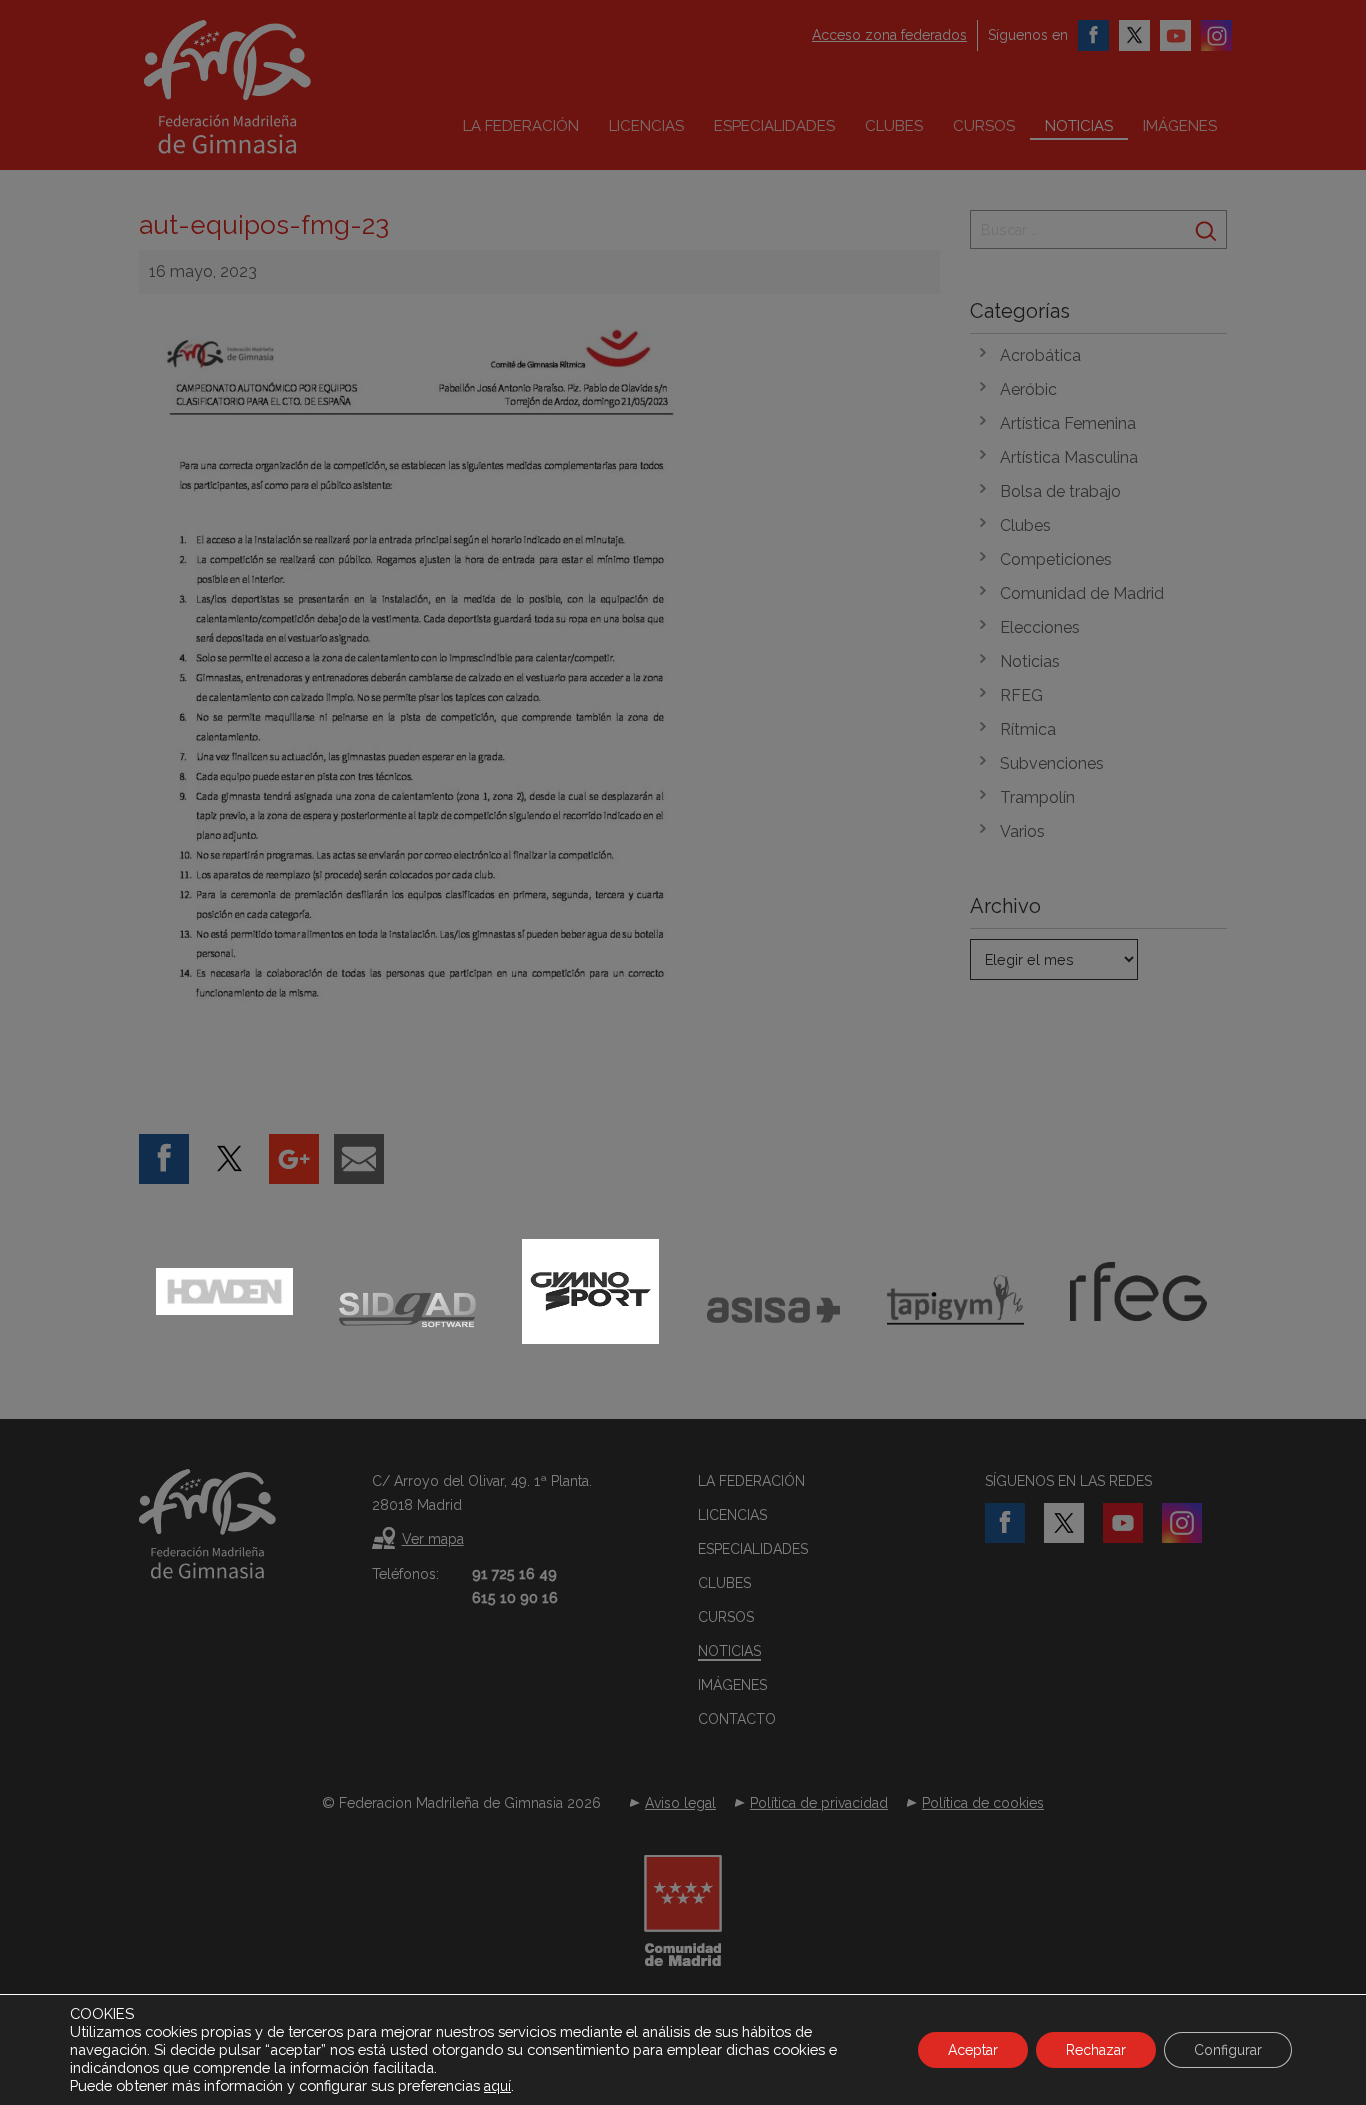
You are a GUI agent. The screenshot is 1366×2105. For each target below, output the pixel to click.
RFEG (1021, 695)
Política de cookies (983, 1803)
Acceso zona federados (889, 35)
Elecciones (1040, 627)
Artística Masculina (1069, 457)
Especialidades (774, 126)
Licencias (646, 126)
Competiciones (1056, 559)
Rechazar (1096, 2050)
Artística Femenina (1068, 423)
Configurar (1228, 2050)
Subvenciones (1052, 763)
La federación (521, 126)
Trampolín (1037, 797)
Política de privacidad (819, 1803)
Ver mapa (433, 1539)
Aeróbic (1028, 389)
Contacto (737, 1719)
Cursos (984, 126)
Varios (1022, 831)
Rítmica (1028, 729)
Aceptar (973, 2050)
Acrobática (1040, 355)
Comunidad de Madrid (1082, 593)
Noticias (1079, 126)
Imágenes (1180, 126)
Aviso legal (680, 1803)
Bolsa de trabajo (1060, 491)
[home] (269, 87)
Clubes (894, 126)
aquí (497, 2086)
